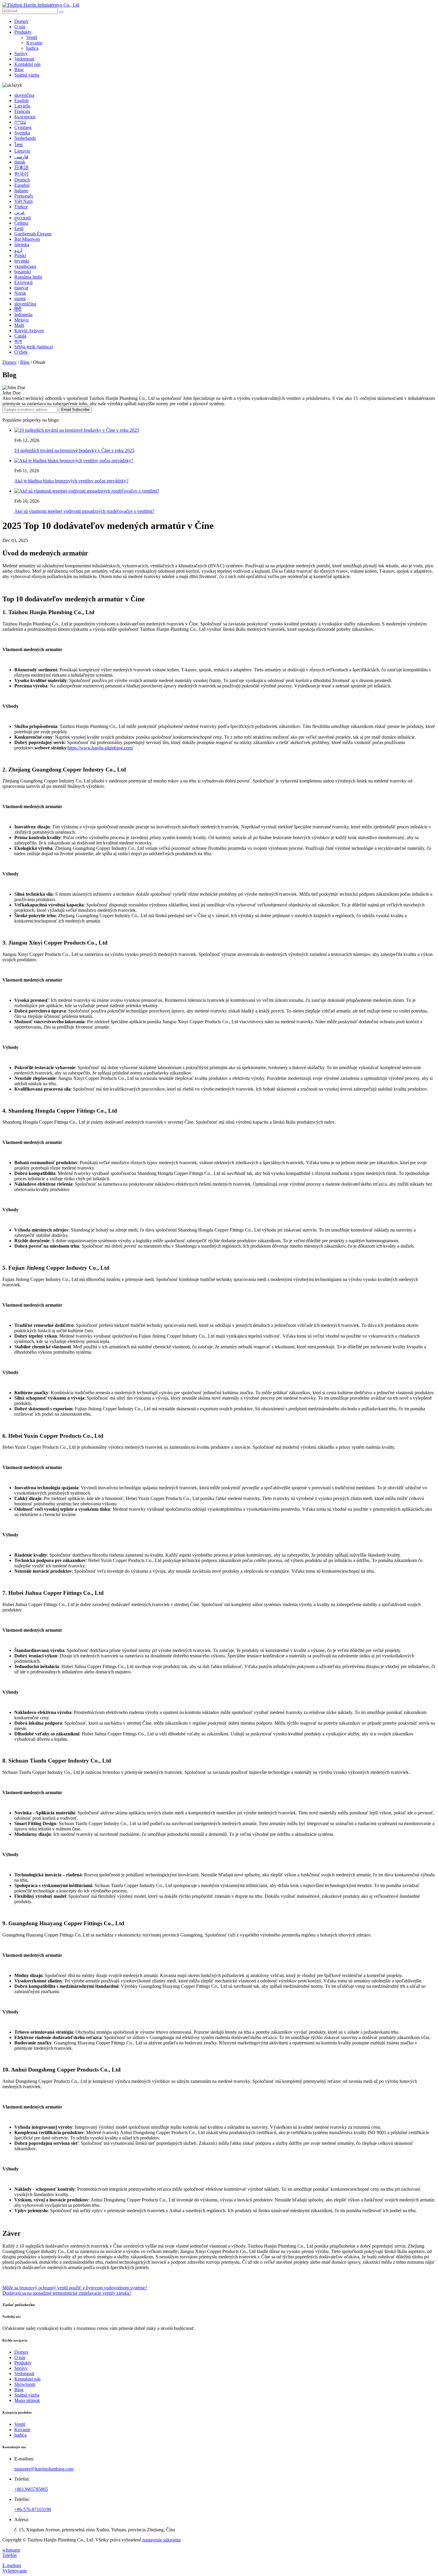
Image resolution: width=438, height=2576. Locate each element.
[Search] (61, 12)
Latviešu (22, 106)
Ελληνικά (23, 282)
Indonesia (23, 315)
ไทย (18, 145)
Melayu (21, 320)
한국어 (21, 174)
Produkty (23, 32)
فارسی (21, 157)
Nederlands (25, 138)
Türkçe (21, 207)
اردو (18, 250)
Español (22, 185)
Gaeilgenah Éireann (33, 234)
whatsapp (11, 2550)
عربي (20, 212)
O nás (20, 27)
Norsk (20, 293)
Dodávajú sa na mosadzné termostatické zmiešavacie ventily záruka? (67, 2293)
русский (23, 218)
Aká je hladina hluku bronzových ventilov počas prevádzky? (71, 481)
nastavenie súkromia (161, 2540)
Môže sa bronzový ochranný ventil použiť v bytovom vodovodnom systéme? (75, 2288)
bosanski (22, 272)
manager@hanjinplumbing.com (44, 2469)
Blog (19, 70)
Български (25, 117)
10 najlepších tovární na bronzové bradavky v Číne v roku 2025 (74, 450)
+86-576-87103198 (33, 2509)
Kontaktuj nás (27, 64)
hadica (32, 48)
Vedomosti (24, 59)
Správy (21, 53)
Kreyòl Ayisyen (29, 331)
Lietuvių (22, 151)
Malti (19, 325)
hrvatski (22, 261)
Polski (20, 256)
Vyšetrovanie (15, 2571)
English (21, 101)
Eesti (19, 228)
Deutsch (22, 180)
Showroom (25, 2384)
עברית (20, 122)
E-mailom (12, 2565)
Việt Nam (23, 201)
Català (20, 336)
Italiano (21, 191)
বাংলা (18, 341)
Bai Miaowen (27, 239)
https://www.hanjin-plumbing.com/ (100, 748)
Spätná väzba (27, 75)
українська (25, 266)
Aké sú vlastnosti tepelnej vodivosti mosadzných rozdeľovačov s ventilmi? (84, 511)
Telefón (10, 2555)
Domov (21, 21)
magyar (21, 288)
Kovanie (34, 43)
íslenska (22, 244)
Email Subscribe (75, 410)
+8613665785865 (31, 2489)
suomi (20, 298)
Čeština (21, 223)
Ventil (32, 37)
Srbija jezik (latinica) (34, 347)
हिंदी (18, 309)
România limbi (28, 277)
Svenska (22, 133)
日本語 (21, 168)
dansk (20, 162)
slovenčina (24, 95)
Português (24, 196)
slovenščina (25, 304)
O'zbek (21, 352)
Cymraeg (23, 127)
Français (22, 111)
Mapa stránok (27, 2400)
